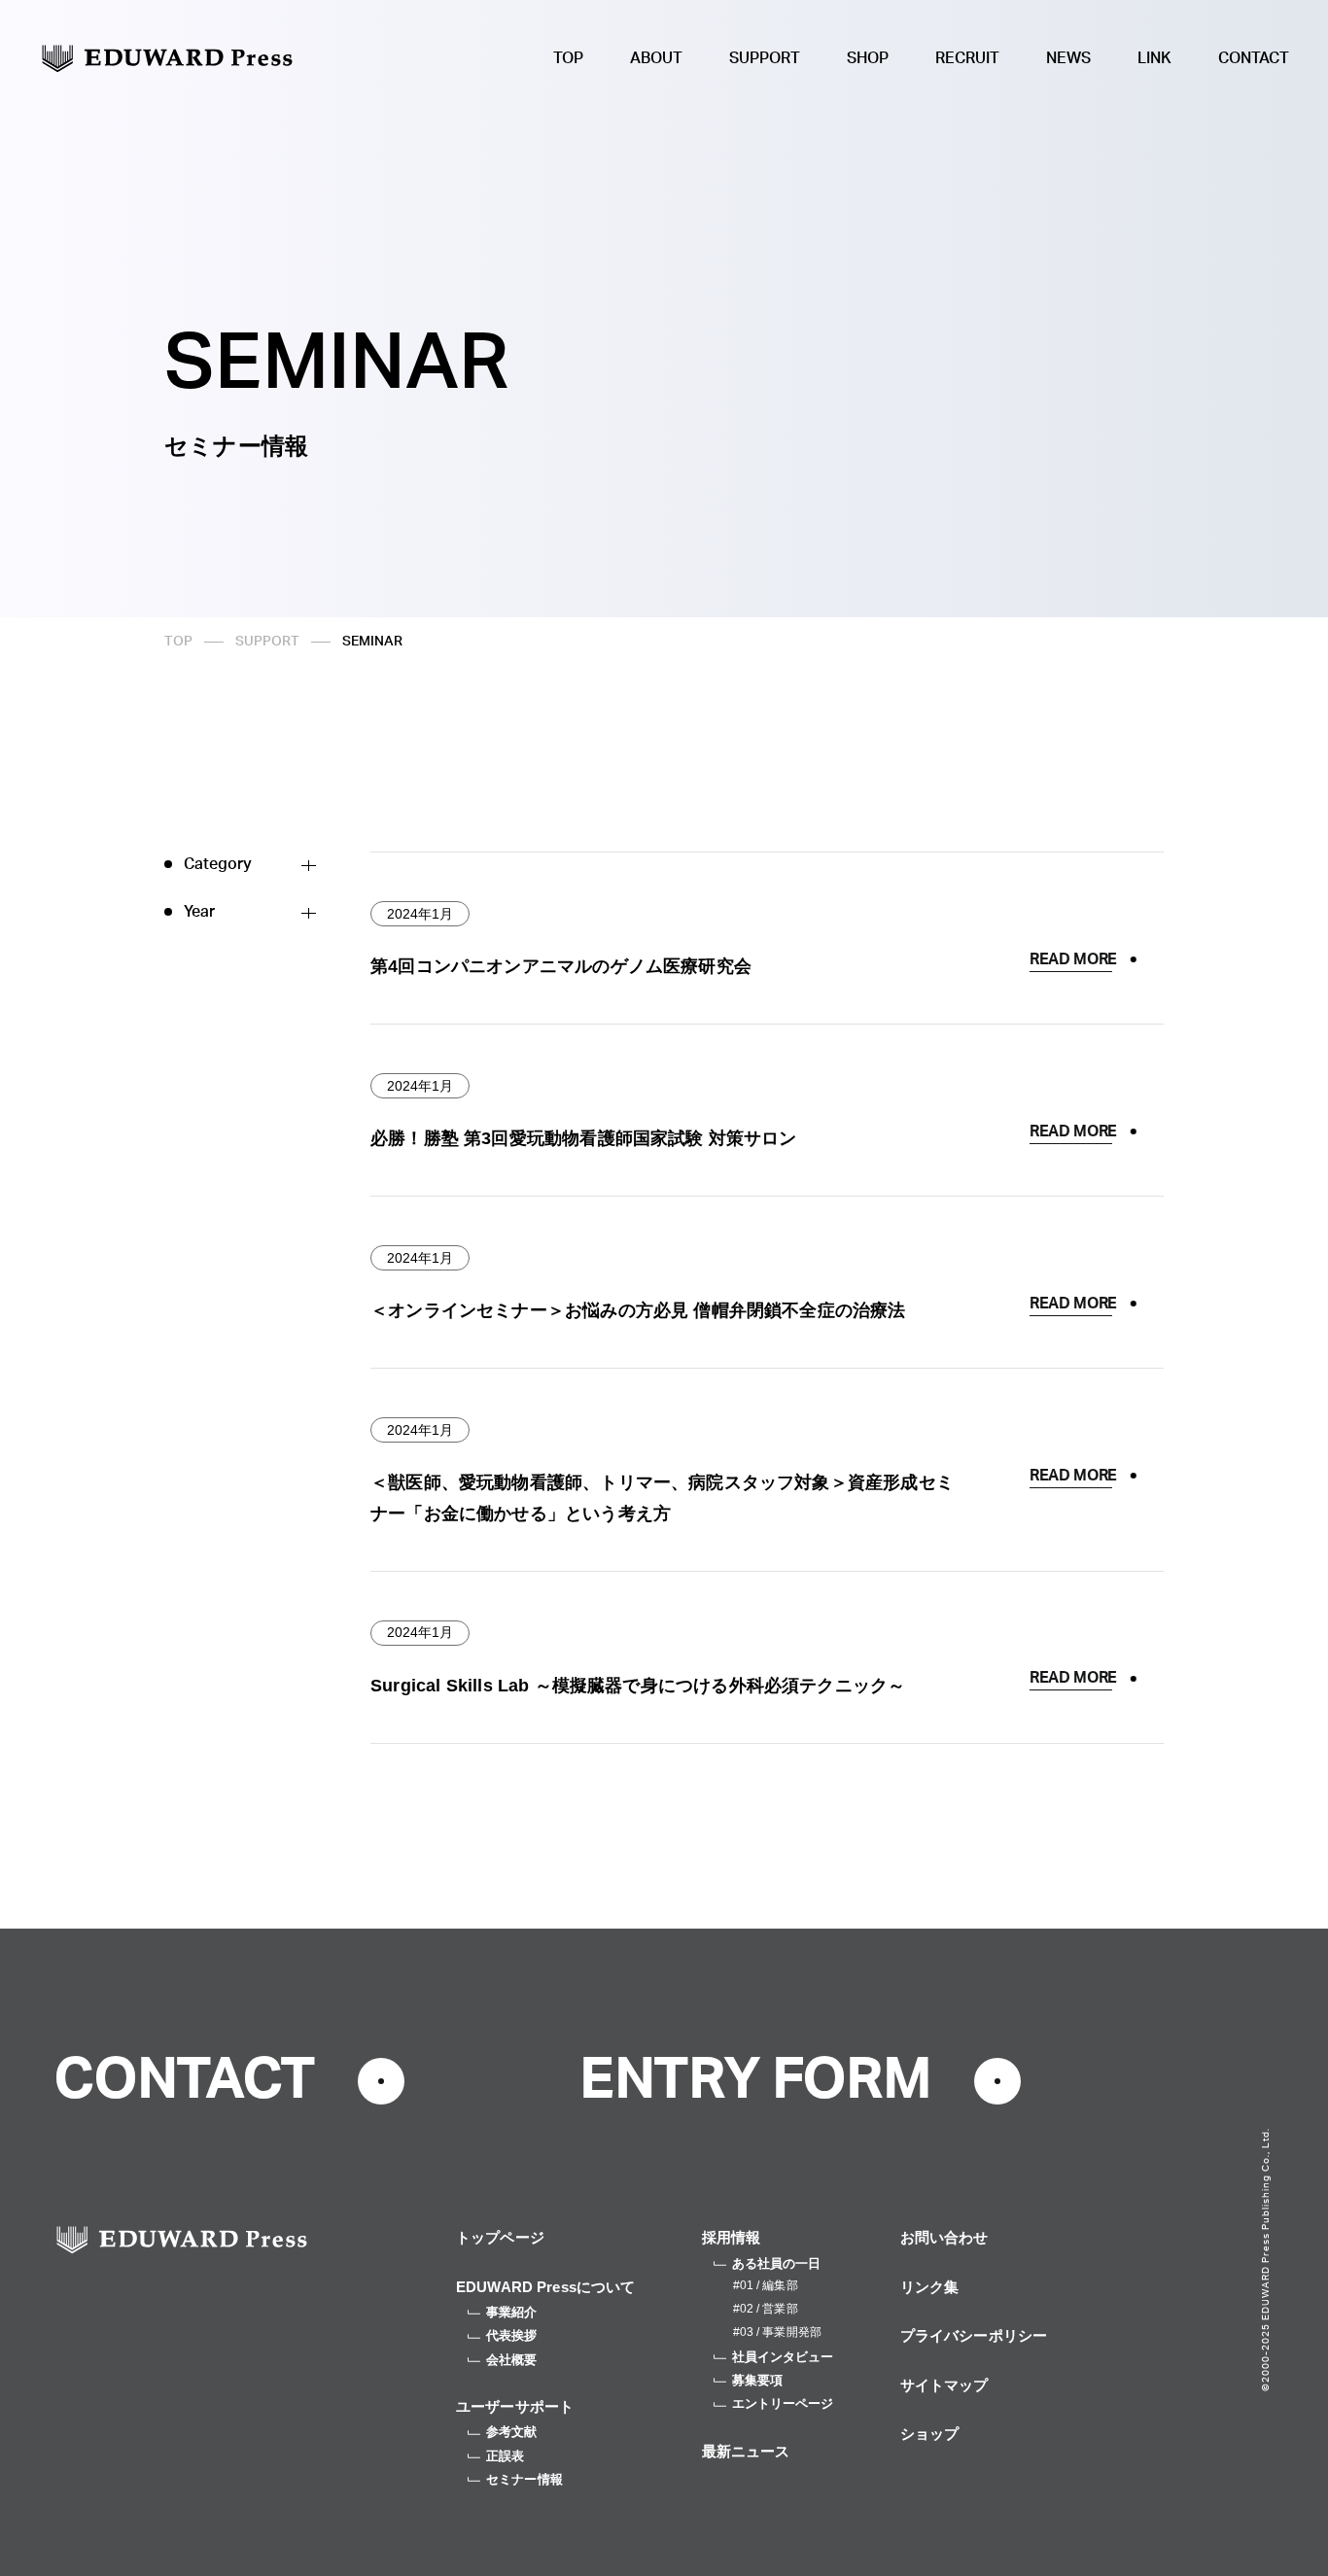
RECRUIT (967, 58)
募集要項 (758, 2380)
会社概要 (512, 2360)
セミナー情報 (524, 2479)
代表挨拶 (512, 2335)
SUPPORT (765, 58)
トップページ (500, 2237)
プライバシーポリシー (974, 2335)
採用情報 (732, 2237)
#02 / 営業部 (766, 2309)
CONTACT (1254, 58)
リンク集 (930, 2287)
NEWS (1068, 58)
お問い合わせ (944, 2237)
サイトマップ (944, 2385)
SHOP (868, 58)
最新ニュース (746, 2451)
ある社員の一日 (777, 2263)
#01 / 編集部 (766, 2285)
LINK (1154, 58)
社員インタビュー (783, 2357)
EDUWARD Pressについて (546, 2287)
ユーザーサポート (515, 2406)
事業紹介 (512, 2312)
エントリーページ (783, 2403)
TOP (568, 58)
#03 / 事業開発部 (777, 2332)
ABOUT (656, 58)
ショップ (930, 2434)
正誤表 (505, 2456)
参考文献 (512, 2432)
